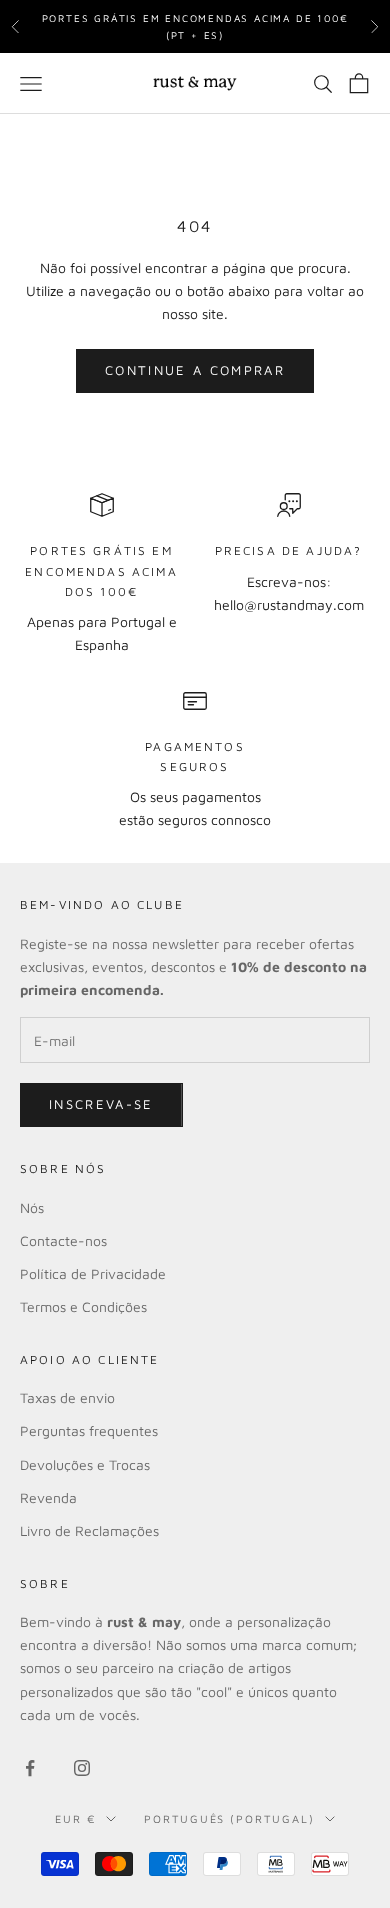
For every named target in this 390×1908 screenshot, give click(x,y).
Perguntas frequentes (89, 1430)
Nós (32, 1207)
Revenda (48, 1497)
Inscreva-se (101, 1104)
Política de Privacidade (93, 1273)
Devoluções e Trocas (85, 1464)
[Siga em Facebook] (30, 1768)
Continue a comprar (195, 370)
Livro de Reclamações (89, 1530)
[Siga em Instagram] (82, 1768)
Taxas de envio (67, 1397)
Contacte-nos (63, 1240)
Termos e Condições (83, 1306)
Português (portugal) (230, 1818)
